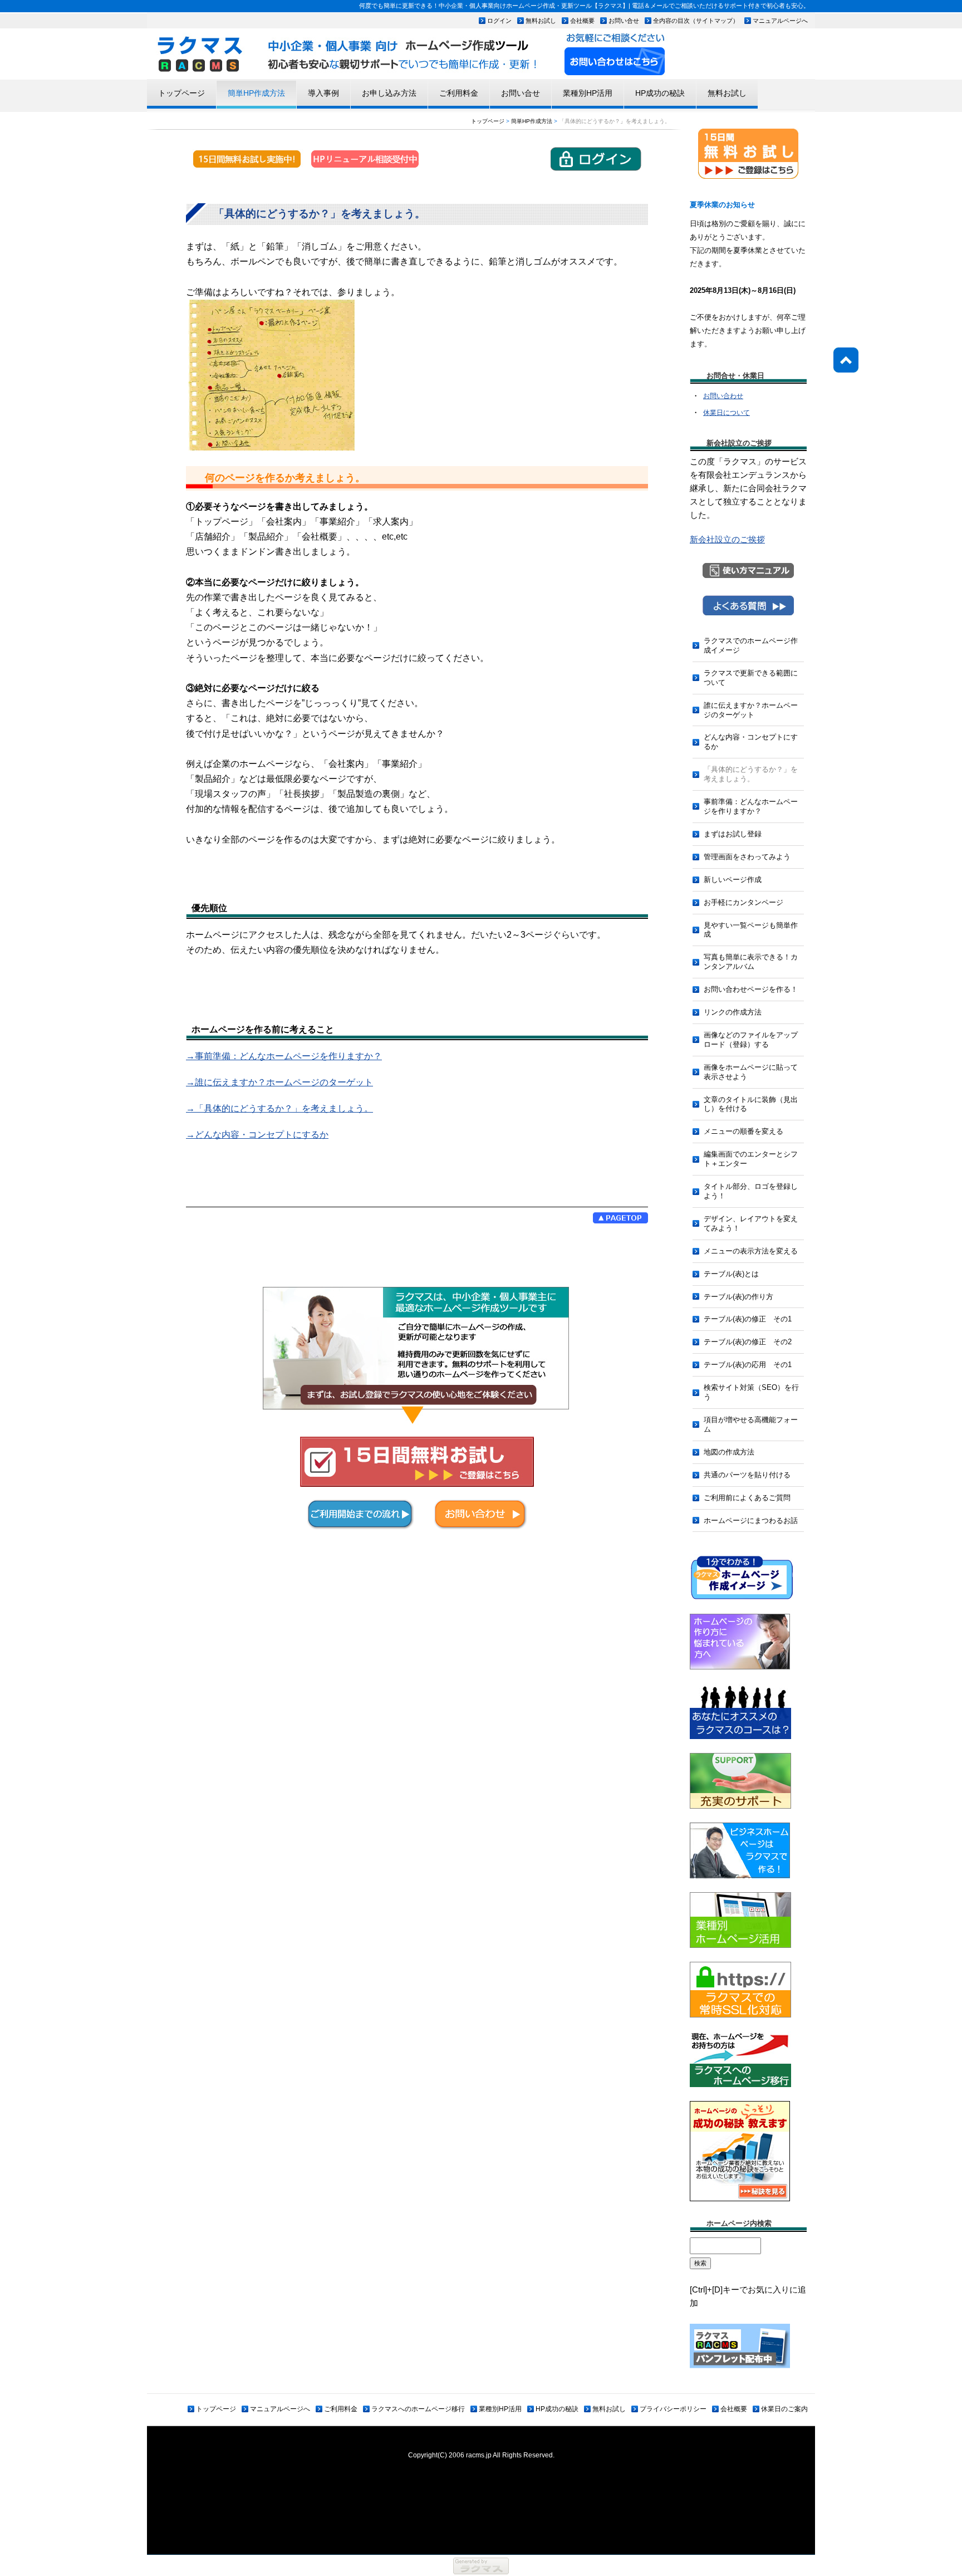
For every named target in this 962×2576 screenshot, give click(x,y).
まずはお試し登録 (733, 834)
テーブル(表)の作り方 (738, 1297)
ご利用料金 (459, 93)
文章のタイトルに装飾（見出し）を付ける (751, 1104)
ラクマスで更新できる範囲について (751, 678)
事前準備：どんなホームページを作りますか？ (751, 806)
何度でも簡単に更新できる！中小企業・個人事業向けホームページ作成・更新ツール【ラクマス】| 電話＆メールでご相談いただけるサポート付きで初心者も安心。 (584, 6)
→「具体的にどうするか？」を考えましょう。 (279, 1108)
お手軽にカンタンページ (743, 902)
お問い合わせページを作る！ (751, 989)
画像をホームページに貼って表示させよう (751, 1072)
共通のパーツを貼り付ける (747, 1475)
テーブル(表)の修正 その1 (748, 1319)
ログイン (499, 21)
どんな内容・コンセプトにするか (751, 742)
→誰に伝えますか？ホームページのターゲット (279, 1082)
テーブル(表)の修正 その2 (748, 1342)
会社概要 (582, 21)
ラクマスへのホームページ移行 (418, 2409)
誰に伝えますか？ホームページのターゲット (751, 710)
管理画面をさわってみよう (747, 857)
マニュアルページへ (780, 21)
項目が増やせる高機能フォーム (751, 1424)
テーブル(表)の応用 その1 (748, 1365)
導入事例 (323, 93)
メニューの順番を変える (743, 1131)
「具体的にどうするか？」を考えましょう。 (751, 774)
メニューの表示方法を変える (751, 1251)
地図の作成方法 (729, 1452)
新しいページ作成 (733, 880)
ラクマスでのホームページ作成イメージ (751, 645)
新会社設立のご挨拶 (727, 539)
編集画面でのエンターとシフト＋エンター (751, 1159)
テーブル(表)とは (731, 1274)
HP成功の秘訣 (660, 93)
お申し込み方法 (389, 93)
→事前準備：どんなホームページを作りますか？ (284, 1056)
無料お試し (541, 21)
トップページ (181, 93)
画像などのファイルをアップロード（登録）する (751, 1040)
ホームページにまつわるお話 (751, 1520)
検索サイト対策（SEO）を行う (751, 1392)
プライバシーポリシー (673, 2409)
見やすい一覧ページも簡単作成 (751, 930)
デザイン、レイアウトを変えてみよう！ (751, 1223)
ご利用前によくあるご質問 (747, 1498)
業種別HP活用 (588, 93)
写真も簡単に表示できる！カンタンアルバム (751, 962)
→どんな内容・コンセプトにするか (257, 1135)
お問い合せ (624, 21)
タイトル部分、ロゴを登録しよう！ (751, 1191)
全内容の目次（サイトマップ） (696, 21)
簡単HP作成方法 (256, 93)
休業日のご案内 (784, 2409)
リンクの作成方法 (733, 1012)
